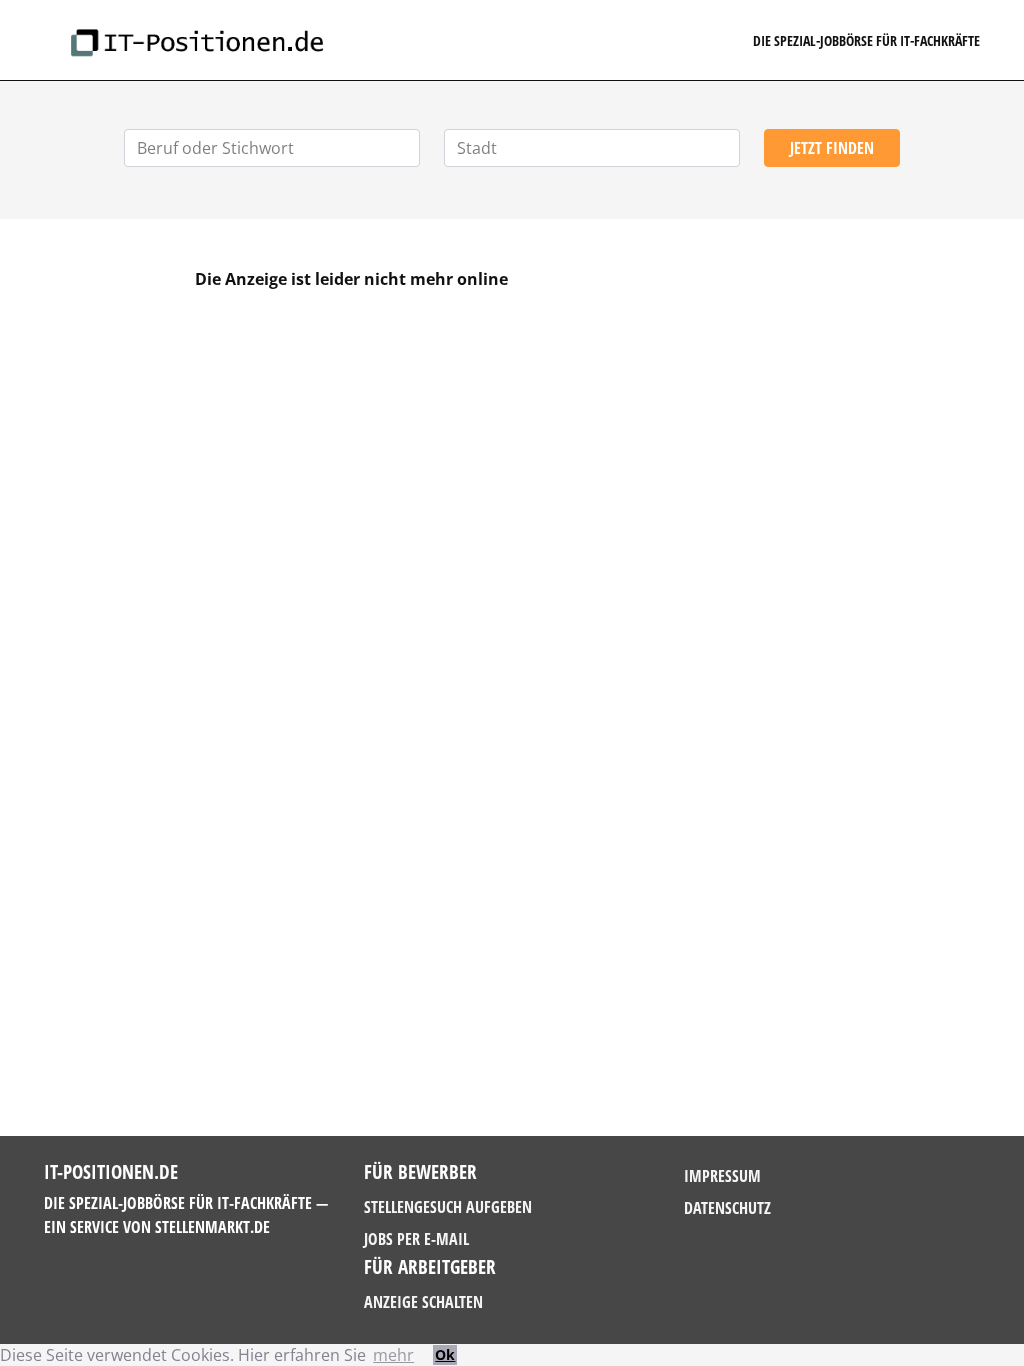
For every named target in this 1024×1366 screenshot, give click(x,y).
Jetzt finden (832, 148)
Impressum (722, 1176)
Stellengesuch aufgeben (448, 1207)
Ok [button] (445, 1354)
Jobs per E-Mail (416, 1239)
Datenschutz (727, 1208)
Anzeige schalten (423, 1302)
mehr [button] (393, 1355)
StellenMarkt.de (212, 1227)
